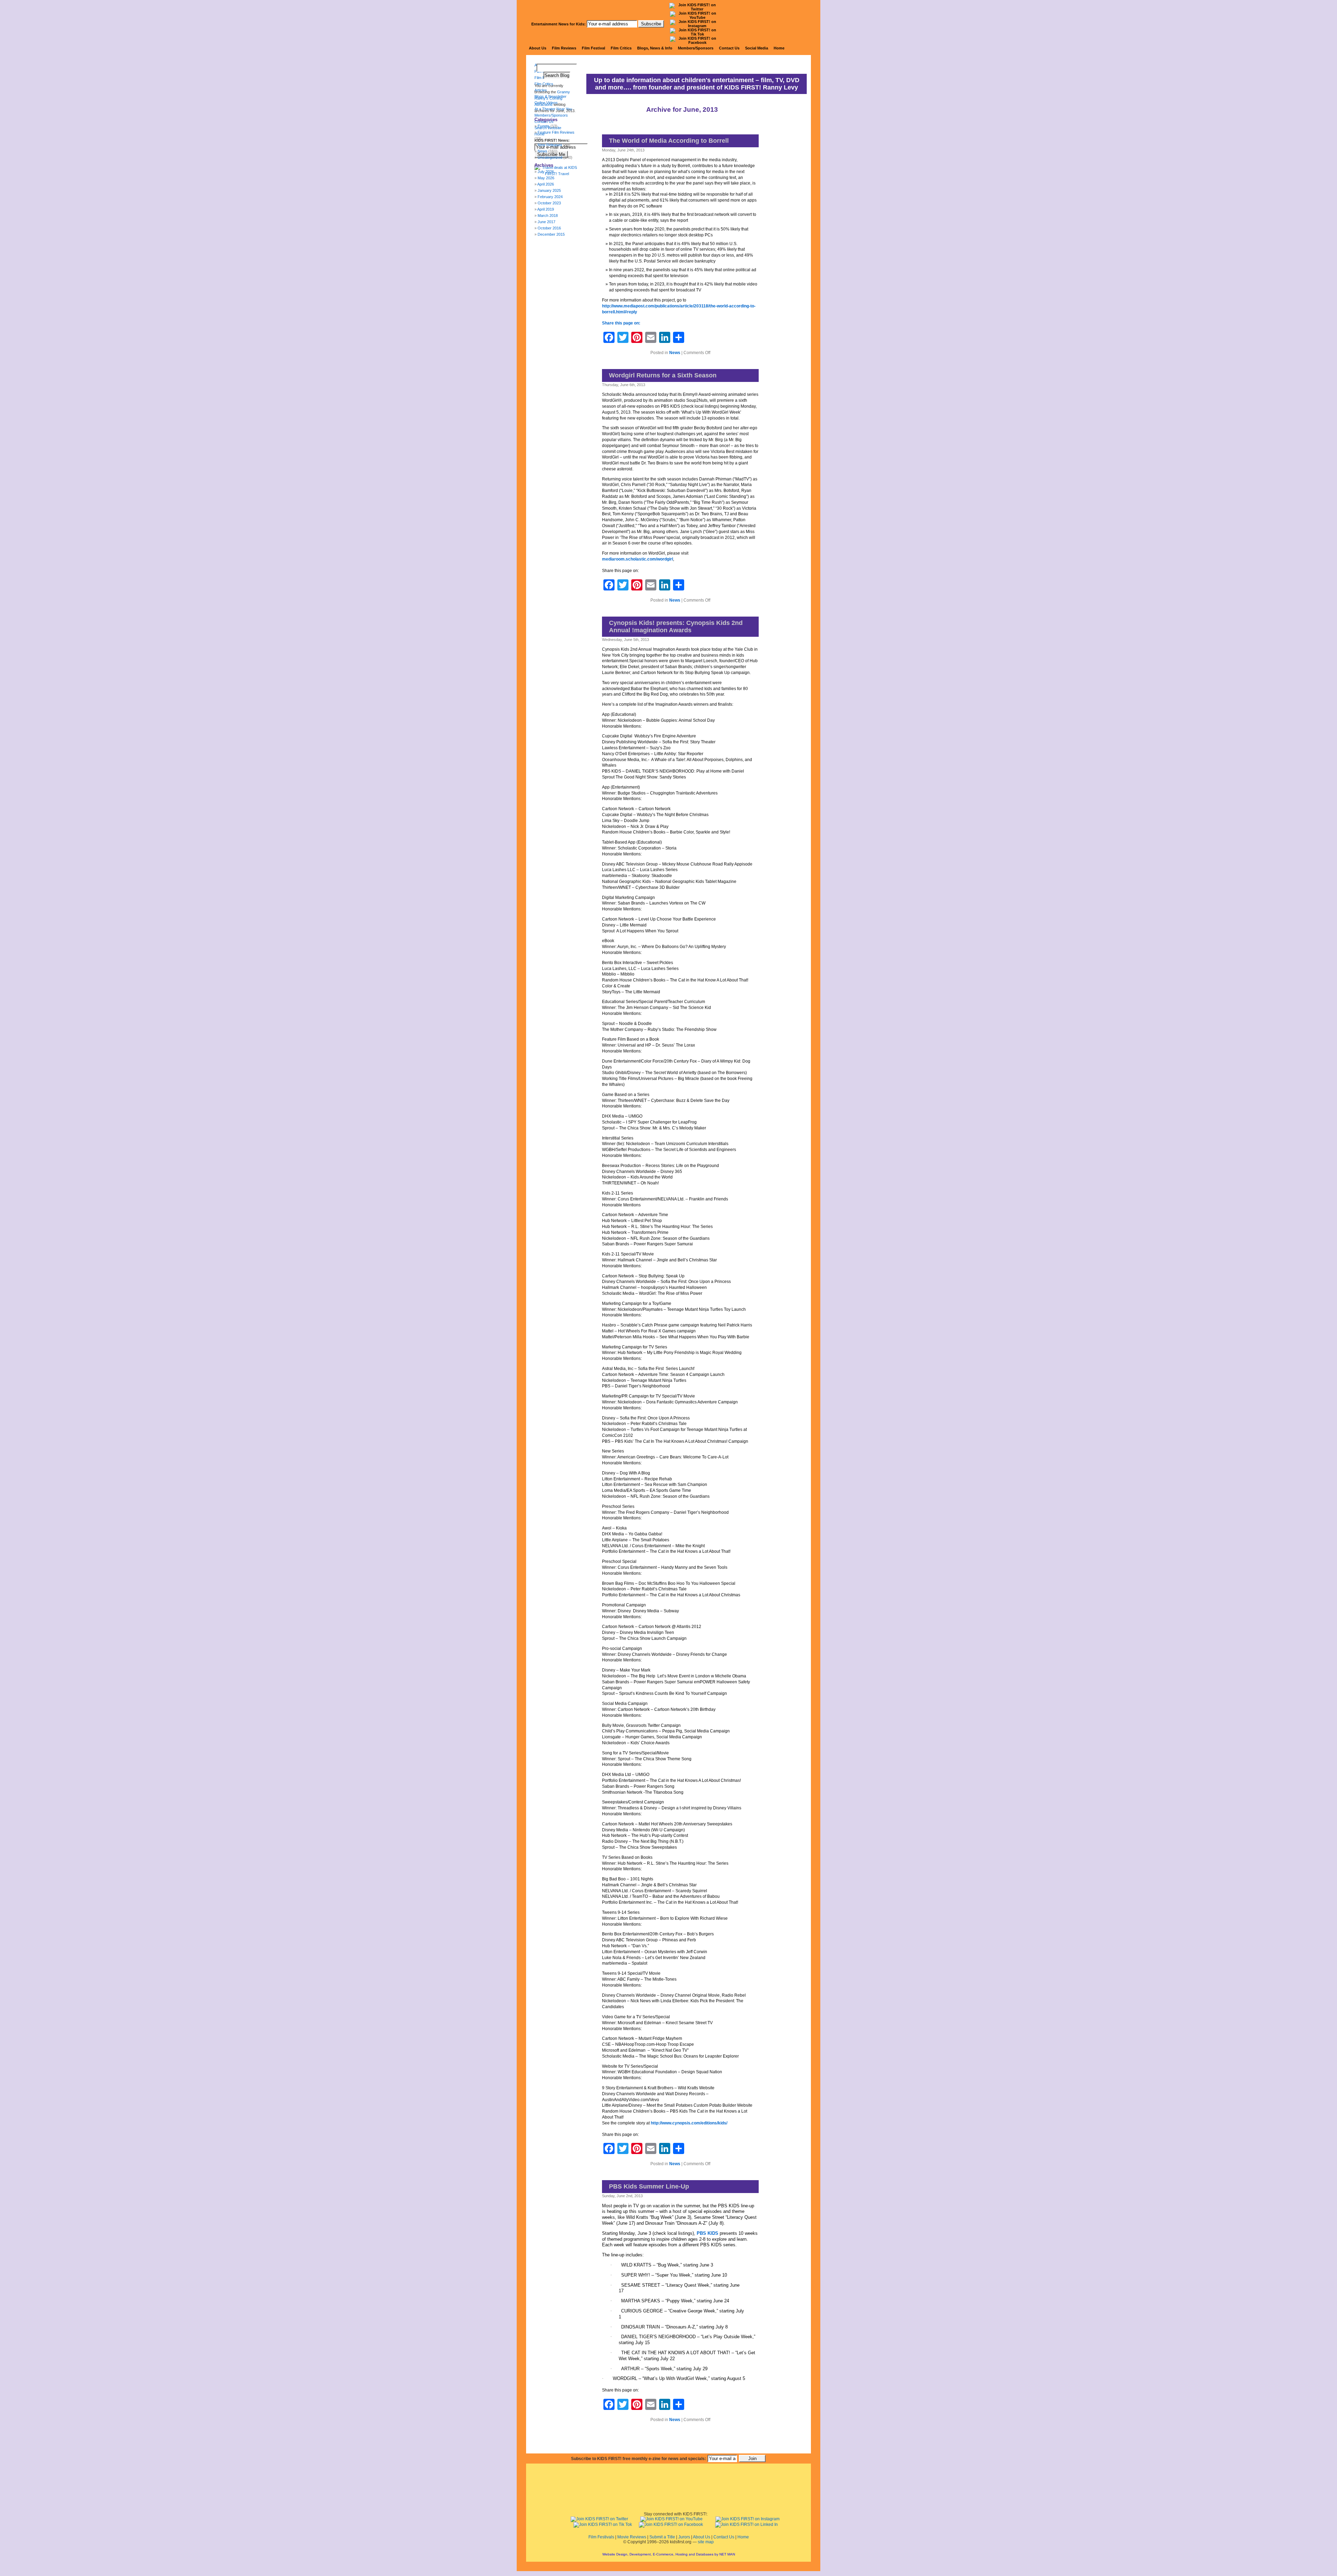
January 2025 (549, 190)
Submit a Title (662, 2537)
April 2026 (546, 184)
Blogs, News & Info (655, 48)
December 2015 (551, 234)
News (675, 353)
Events (544, 126)
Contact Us (729, 48)
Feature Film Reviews (556, 132)
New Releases (550, 145)
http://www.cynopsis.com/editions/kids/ (689, 2123)
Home (779, 48)
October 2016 (549, 228)
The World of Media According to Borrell (669, 141)
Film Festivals (601, 2537)
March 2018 (548, 216)
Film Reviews (564, 48)
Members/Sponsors (696, 48)
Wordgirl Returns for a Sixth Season (663, 375)
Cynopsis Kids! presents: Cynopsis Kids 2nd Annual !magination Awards (676, 627)
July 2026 (546, 172)
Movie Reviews (632, 2537)
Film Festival (593, 48)
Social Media (757, 48)
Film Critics (621, 48)
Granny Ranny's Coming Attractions (552, 98)
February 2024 (550, 197)
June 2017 (546, 222)
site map (706, 2542)
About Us (538, 48)
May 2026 (546, 178)
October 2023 (549, 203)
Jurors (684, 2537)
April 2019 (546, 209)
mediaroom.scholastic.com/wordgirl (638, 559)
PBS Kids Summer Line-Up (649, 2186)
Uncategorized (550, 157)
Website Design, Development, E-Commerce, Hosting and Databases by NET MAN (669, 2554)
